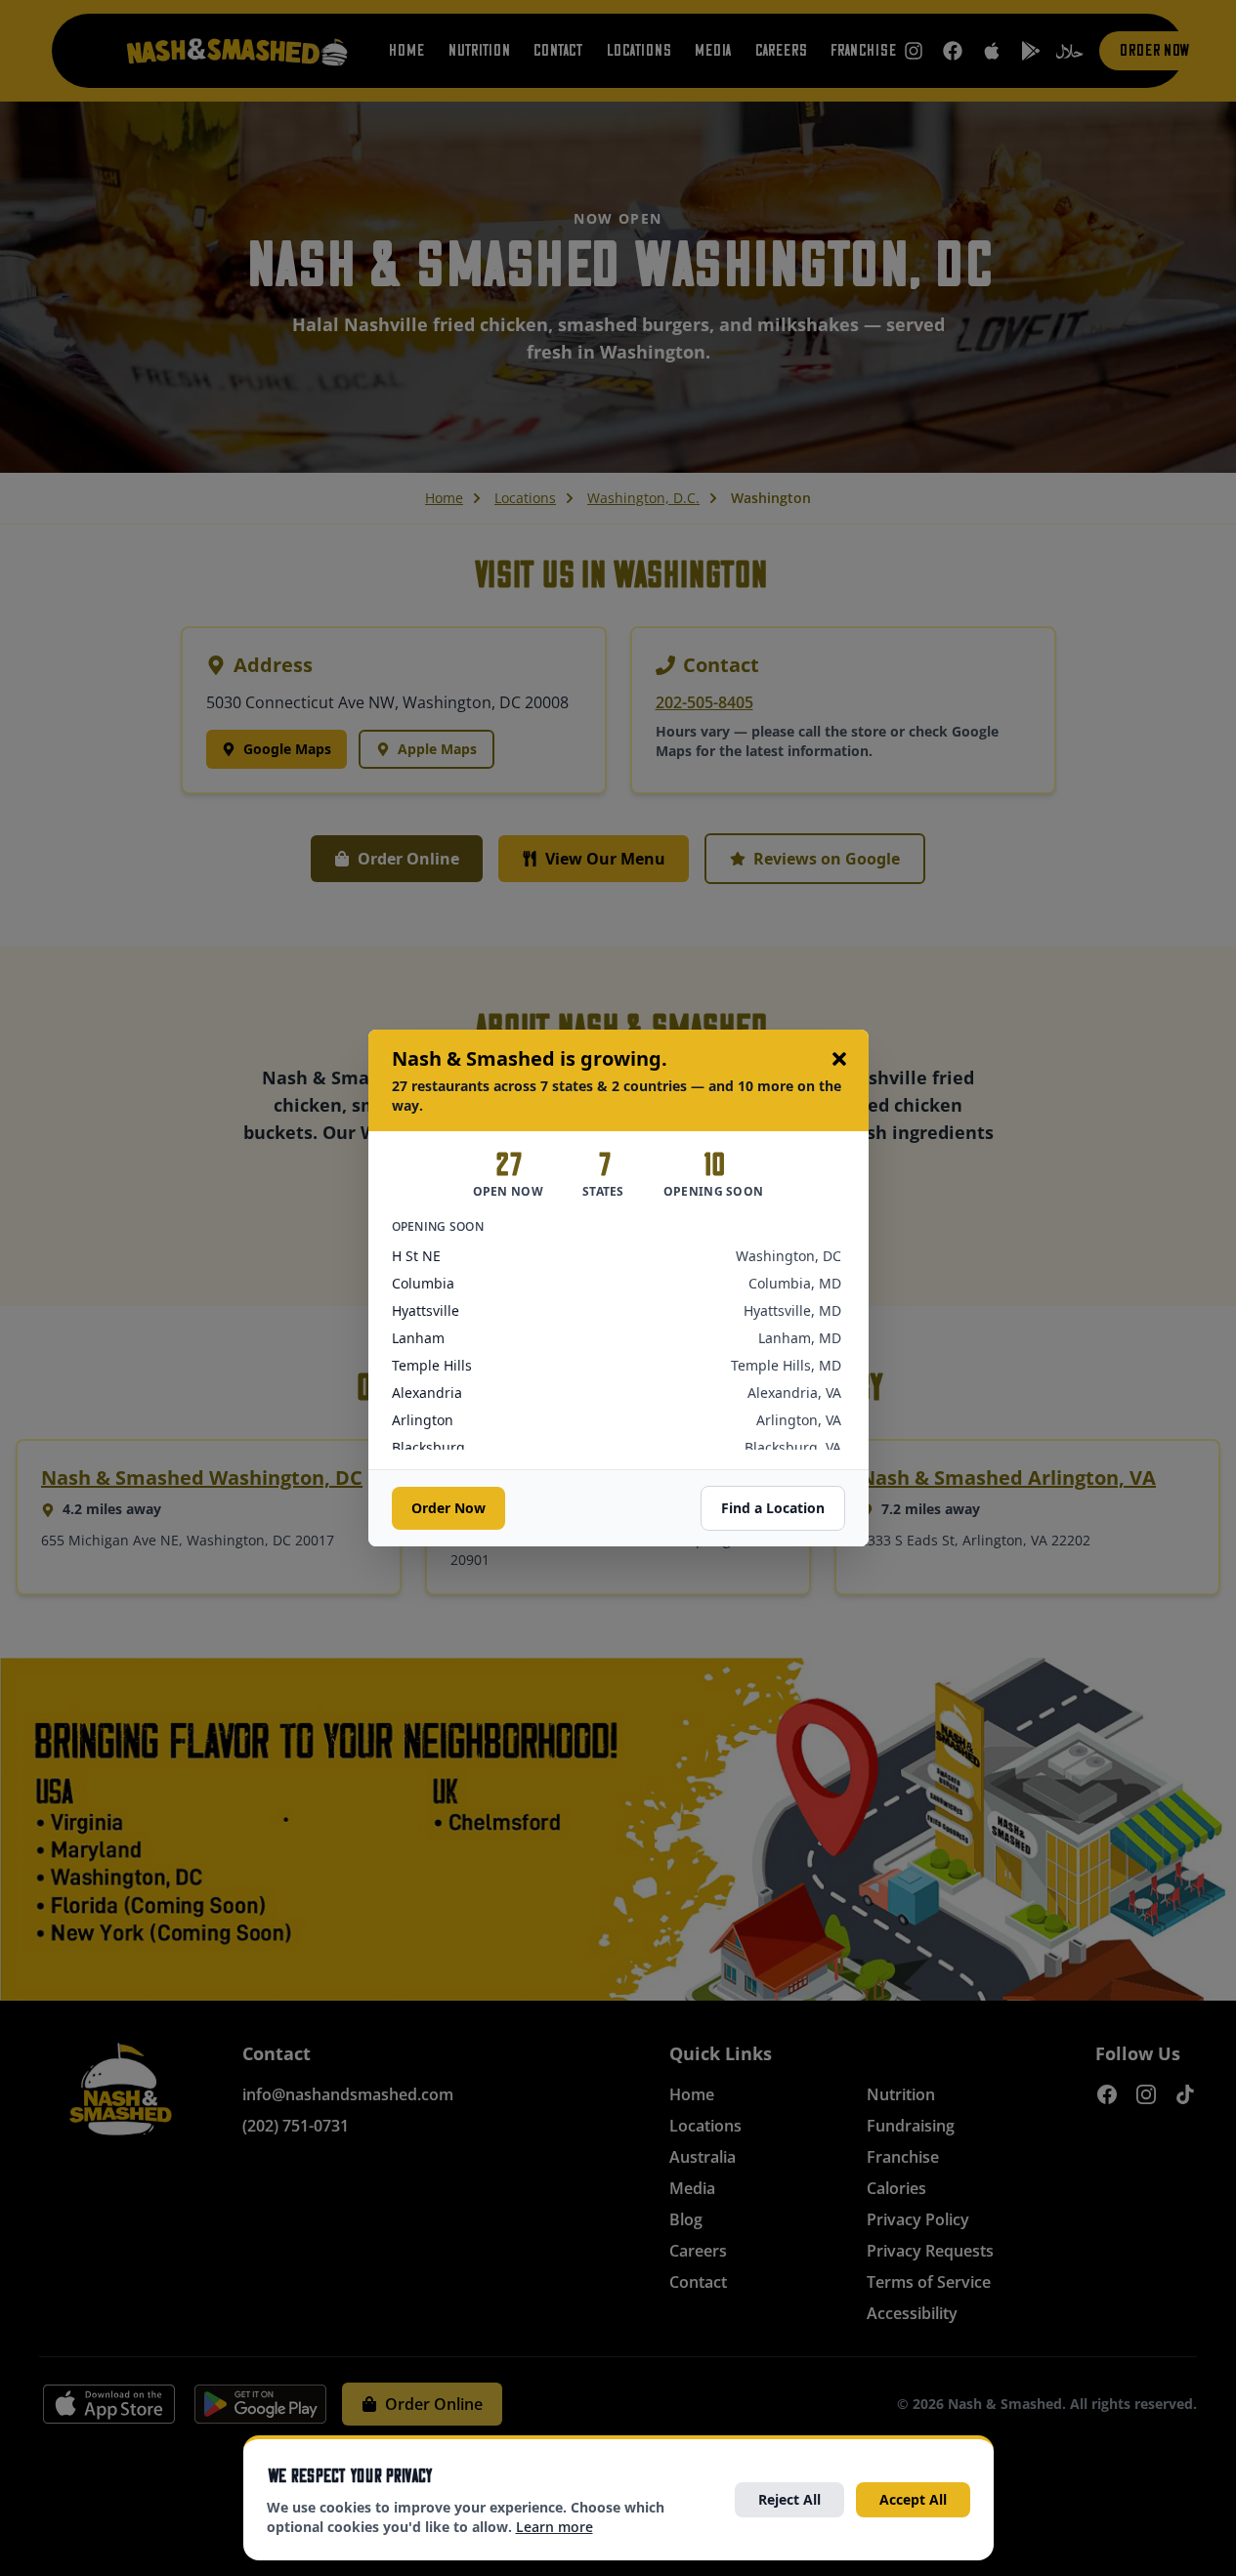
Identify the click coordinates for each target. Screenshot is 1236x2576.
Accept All (913, 2499)
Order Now (448, 1508)
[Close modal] (839, 1059)
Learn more (554, 2527)
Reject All (789, 2499)
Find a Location (773, 1508)
